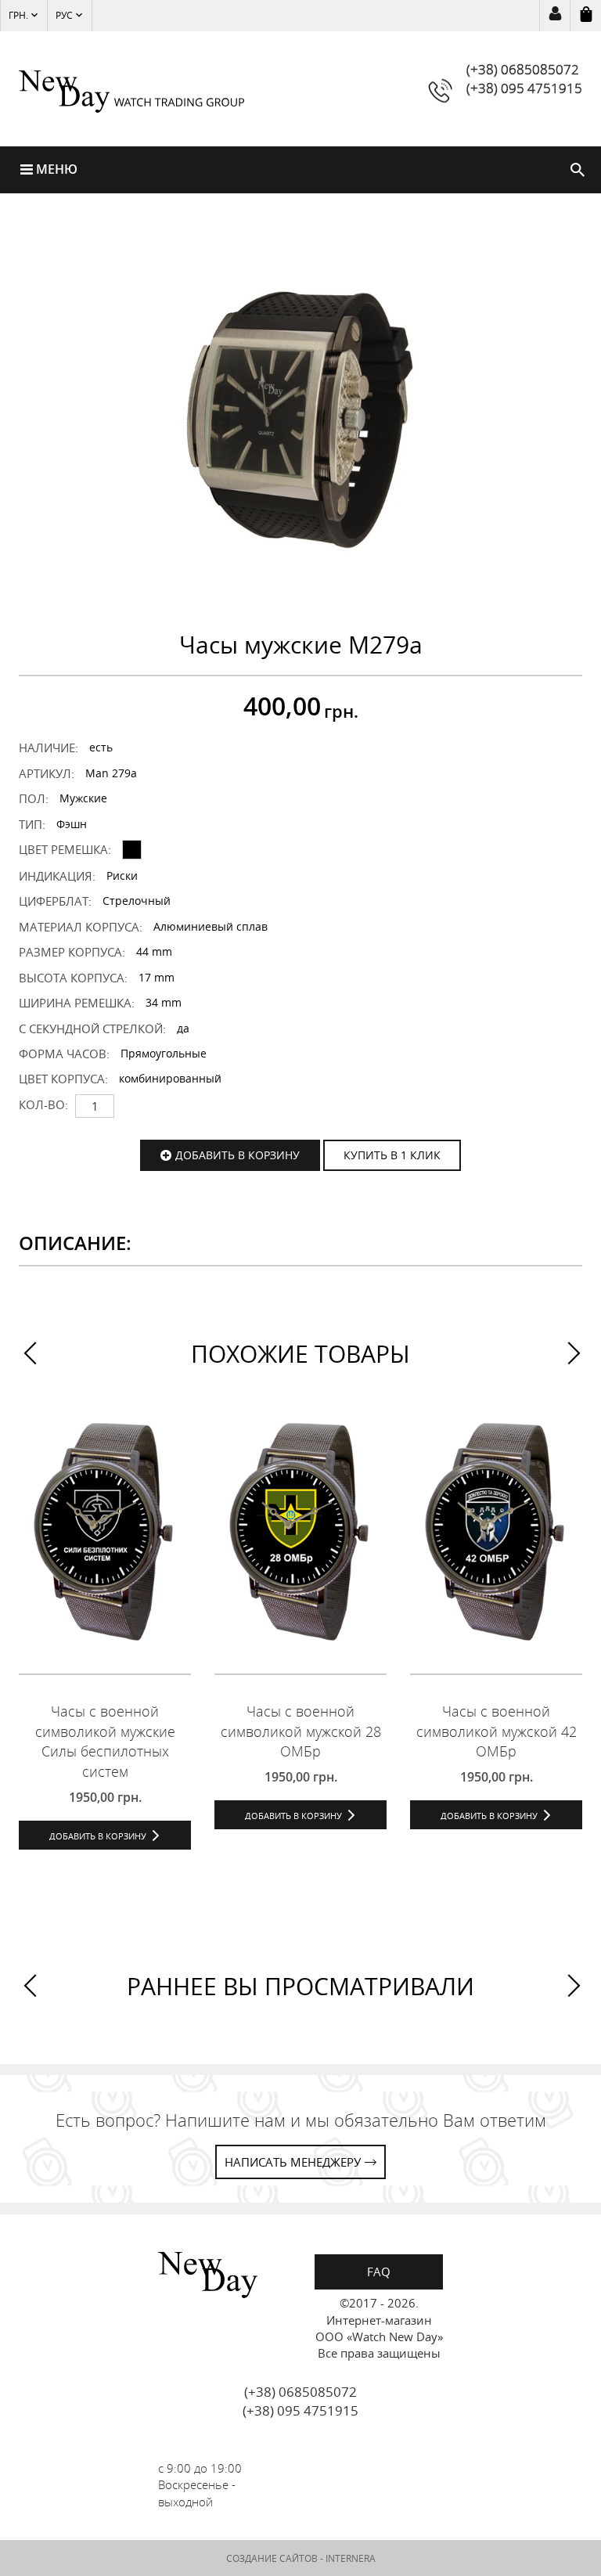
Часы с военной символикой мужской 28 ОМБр (301, 1731)
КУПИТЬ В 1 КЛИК (392, 1155)
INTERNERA (351, 2558)
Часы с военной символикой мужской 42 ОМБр (497, 1731)
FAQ (379, 2272)
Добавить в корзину (238, 1155)
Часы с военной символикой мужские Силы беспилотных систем (105, 1741)
